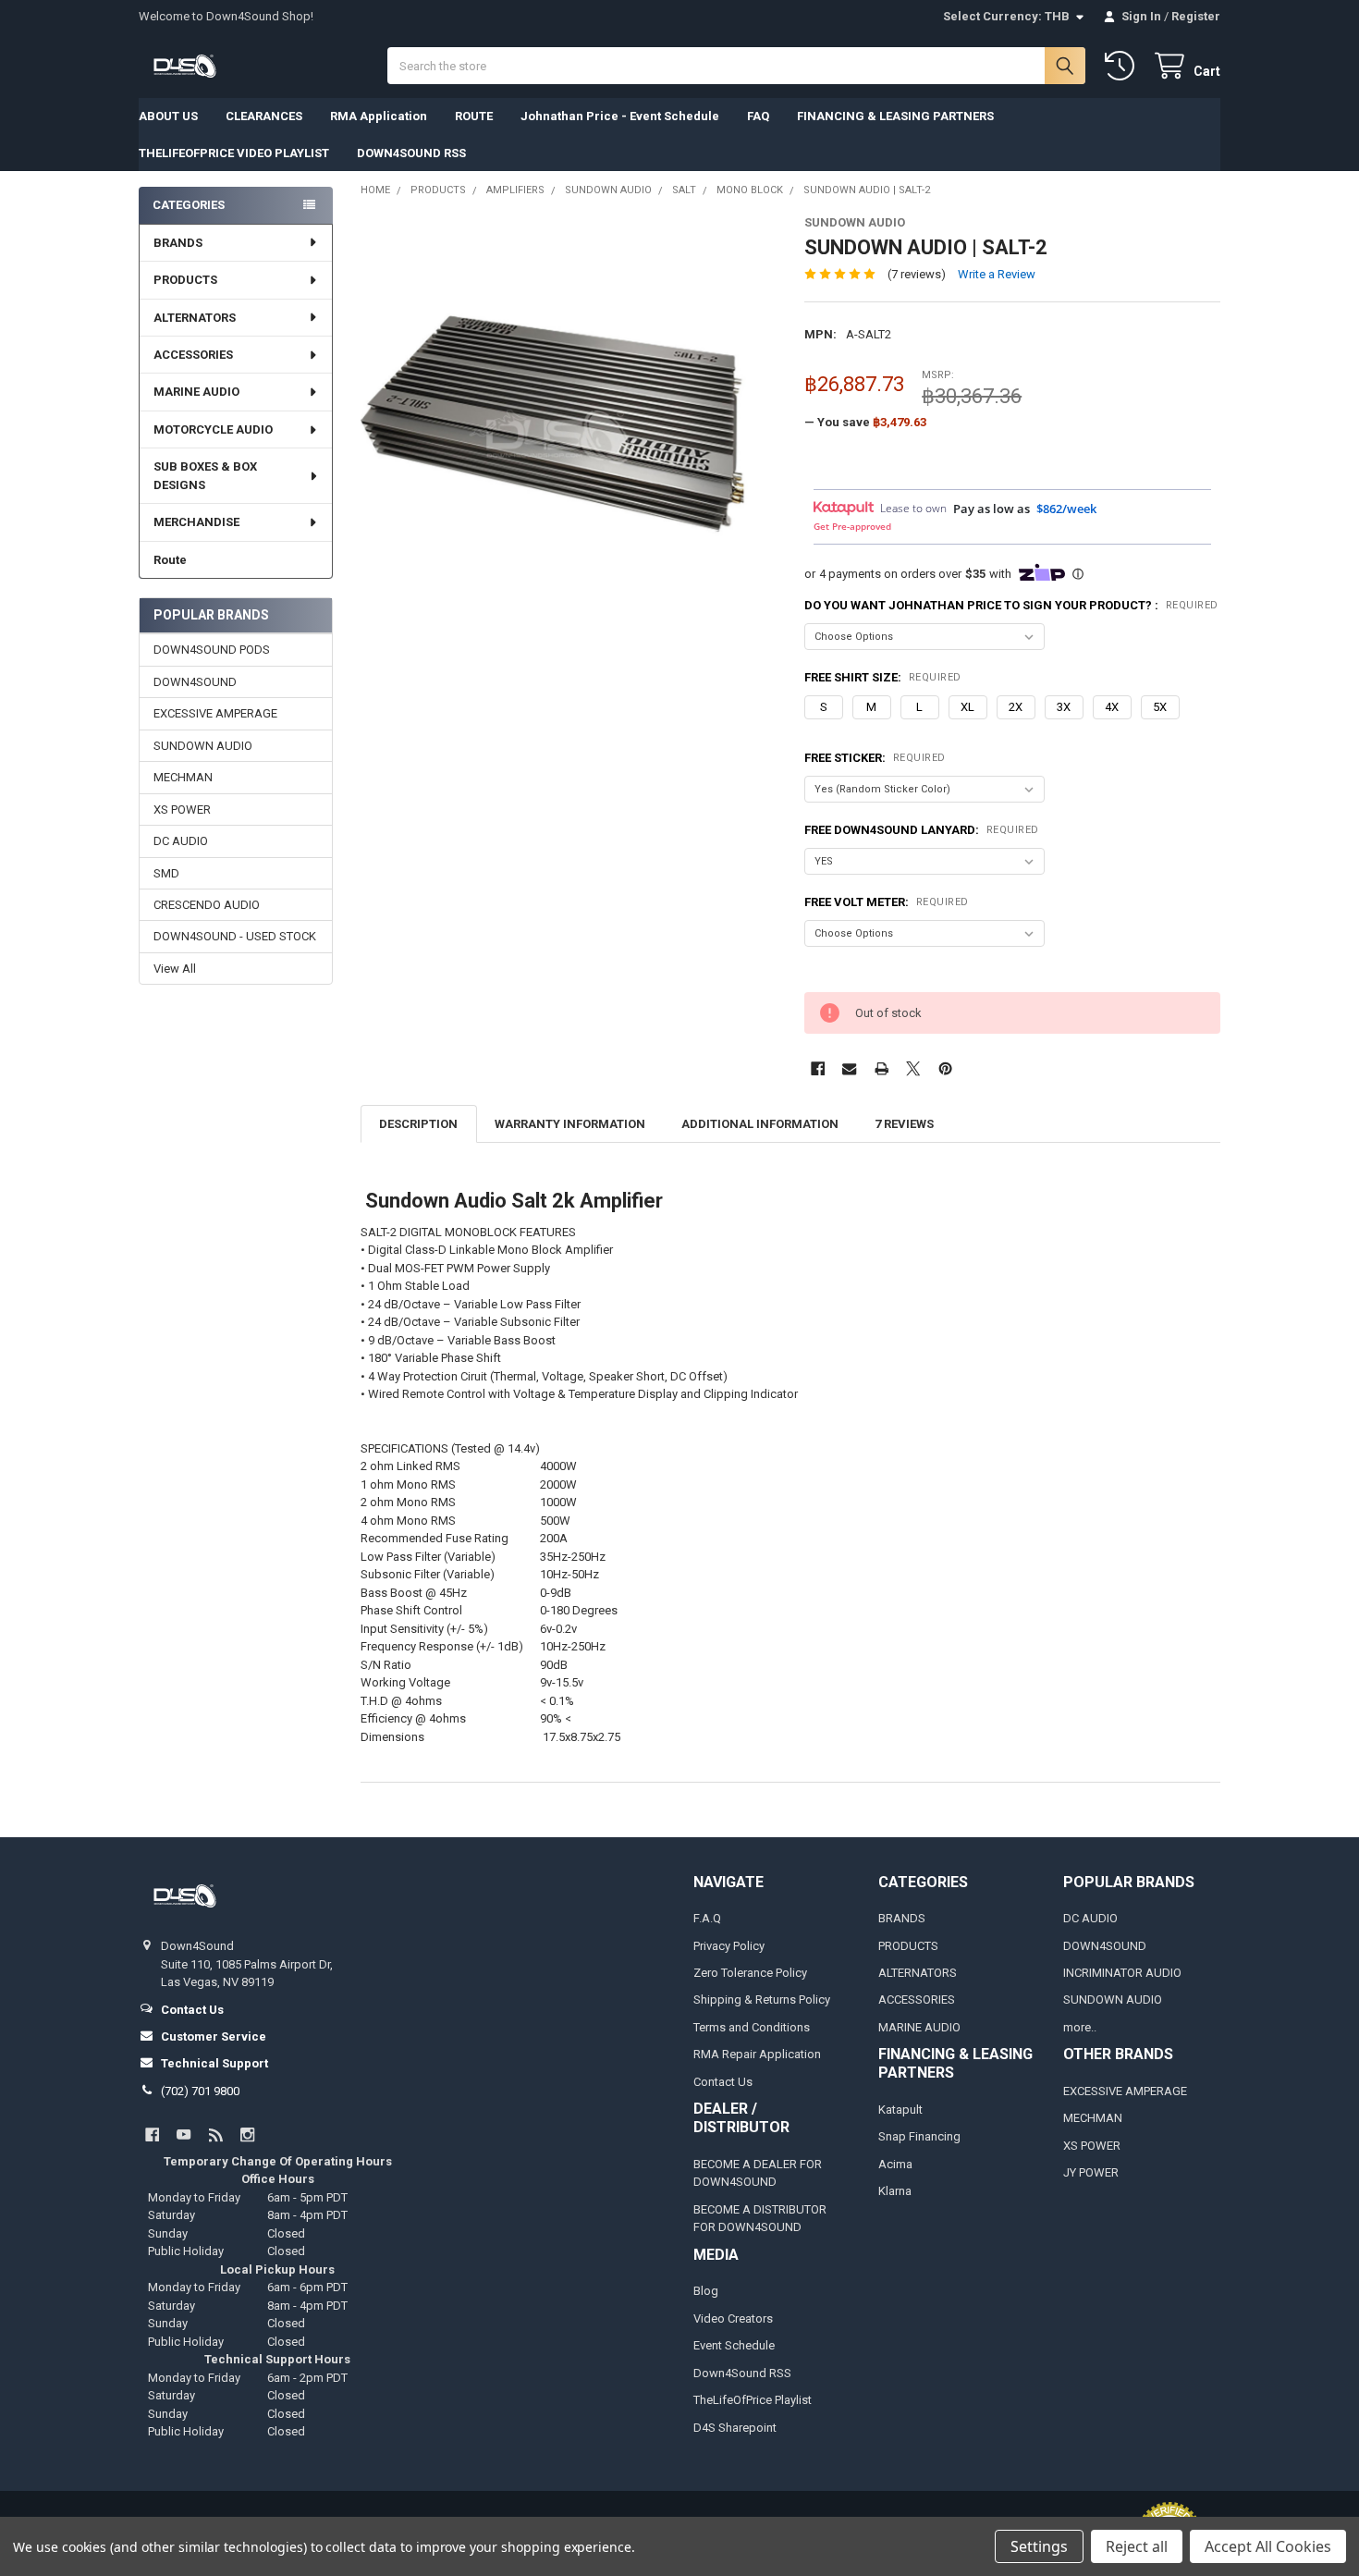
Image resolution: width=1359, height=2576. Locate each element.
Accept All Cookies (1268, 2546)
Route (170, 560)
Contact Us (723, 2082)
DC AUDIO (181, 841)
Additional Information (760, 1124)
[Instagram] (247, 2134)
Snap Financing (919, 2136)
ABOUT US (168, 116)
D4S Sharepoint (735, 2428)
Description (418, 1124)
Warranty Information (570, 1124)
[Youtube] (184, 2134)
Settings (1039, 2546)
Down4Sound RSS (742, 2373)
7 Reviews (904, 1124)
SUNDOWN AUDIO (203, 746)
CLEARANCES (264, 116)
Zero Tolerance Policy (750, 1973)
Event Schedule (734, 2345)
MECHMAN (183, 777)
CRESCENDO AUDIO (207, 905)
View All (175, 969)
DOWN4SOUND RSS (411, 153)
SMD (166, 873)
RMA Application (379, 116)
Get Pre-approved (852, 526)
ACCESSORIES (193, 355)
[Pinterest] (945, 1068)
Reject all (1137, 2546)
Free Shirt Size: (883, 677)
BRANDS (178, 243)
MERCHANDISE (196, 522)
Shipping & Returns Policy (762, 1999)
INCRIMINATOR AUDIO (1122, 1973)
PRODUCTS (185, 280)
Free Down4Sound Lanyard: (922, 830)
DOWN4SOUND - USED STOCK (235, 936)
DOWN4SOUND (195, 682)
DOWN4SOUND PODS (212, 650)
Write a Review (997, 274)
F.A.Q (707, 1918)
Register (1196, 16)
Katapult (900, 2110)
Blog (706, 2291)
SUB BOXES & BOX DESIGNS (205, 476)
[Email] (849, 1068)
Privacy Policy (729, 1946)
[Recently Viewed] (1123, 66)
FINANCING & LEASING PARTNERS (895, 116)
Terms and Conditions (752, 2027)
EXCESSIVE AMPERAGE (215, 713)
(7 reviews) (917, 274)
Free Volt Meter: (887, 902)
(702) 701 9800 (200, 2091)
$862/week (1066, 509)
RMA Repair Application (757, 2054)
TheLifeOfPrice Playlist (753, 2400)
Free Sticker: (875, 758)
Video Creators (733, 2318)
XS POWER (182, 810)
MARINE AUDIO (196, 392)
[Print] (882, 1068)
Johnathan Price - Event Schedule (620, 116)
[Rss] (216, 2134)
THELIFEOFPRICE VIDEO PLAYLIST (234, 153)
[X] (913, 1068)
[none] (569, 424)
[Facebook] (818, 1068)
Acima (895, 2164)
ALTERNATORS (195, 318)
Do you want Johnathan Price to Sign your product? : (1011, 605)
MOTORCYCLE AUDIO (213, 429)
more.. (1080, 2027)
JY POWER (1091, 2172)
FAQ (758, 116)
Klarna (895, 2191)
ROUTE (474, 116)
